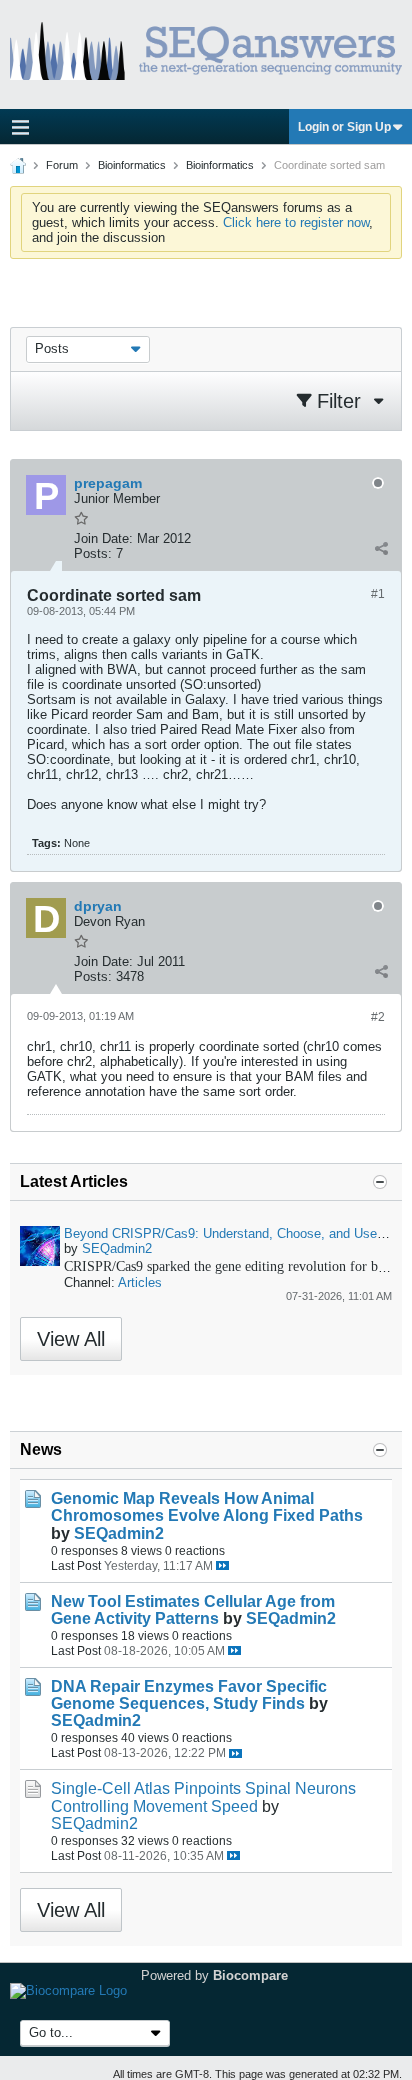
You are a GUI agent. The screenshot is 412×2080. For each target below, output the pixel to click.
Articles (140, 1282)
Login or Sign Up (344, 127)
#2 (378, 1017)
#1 (378, 594)
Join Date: (103, 538)
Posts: (93, 553)
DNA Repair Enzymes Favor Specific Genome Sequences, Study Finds (189, 1695)
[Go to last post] (222, 1565)
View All (71, 1339)
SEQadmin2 (117, 1248)
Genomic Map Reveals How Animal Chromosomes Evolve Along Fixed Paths (207, 1507)
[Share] (381, 549)
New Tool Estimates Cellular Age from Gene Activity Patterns (193, 1610)
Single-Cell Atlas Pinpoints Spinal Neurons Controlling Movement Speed (203, 1797)
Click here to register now (296, 222)
